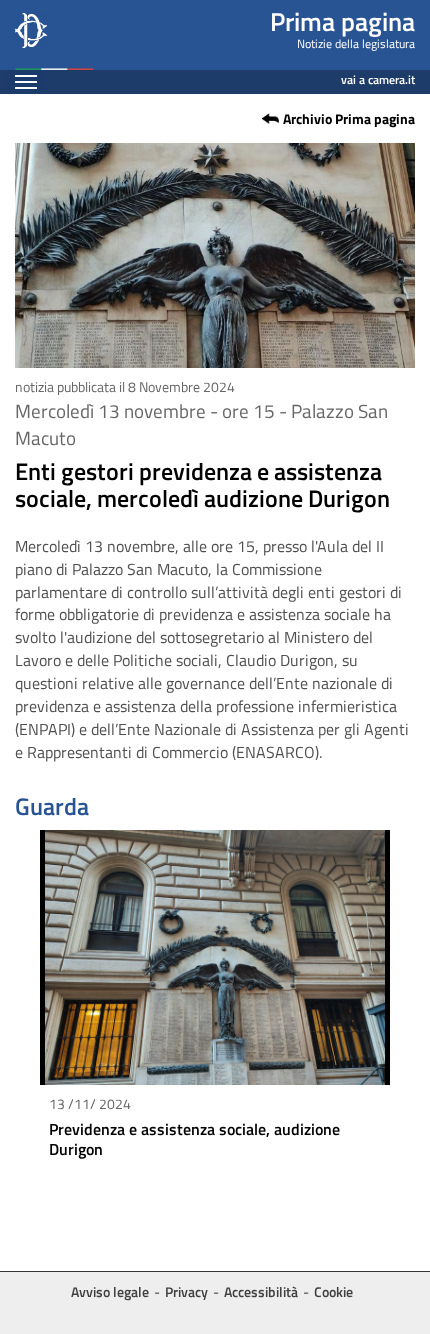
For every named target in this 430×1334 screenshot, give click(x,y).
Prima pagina (342, 21)
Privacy (186, 1291)
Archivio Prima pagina (349, 119)
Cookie (333, 1291)
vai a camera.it (378, 76)
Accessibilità (261, 1291)
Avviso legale (110, 1291)
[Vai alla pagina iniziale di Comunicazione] (54, 35)
